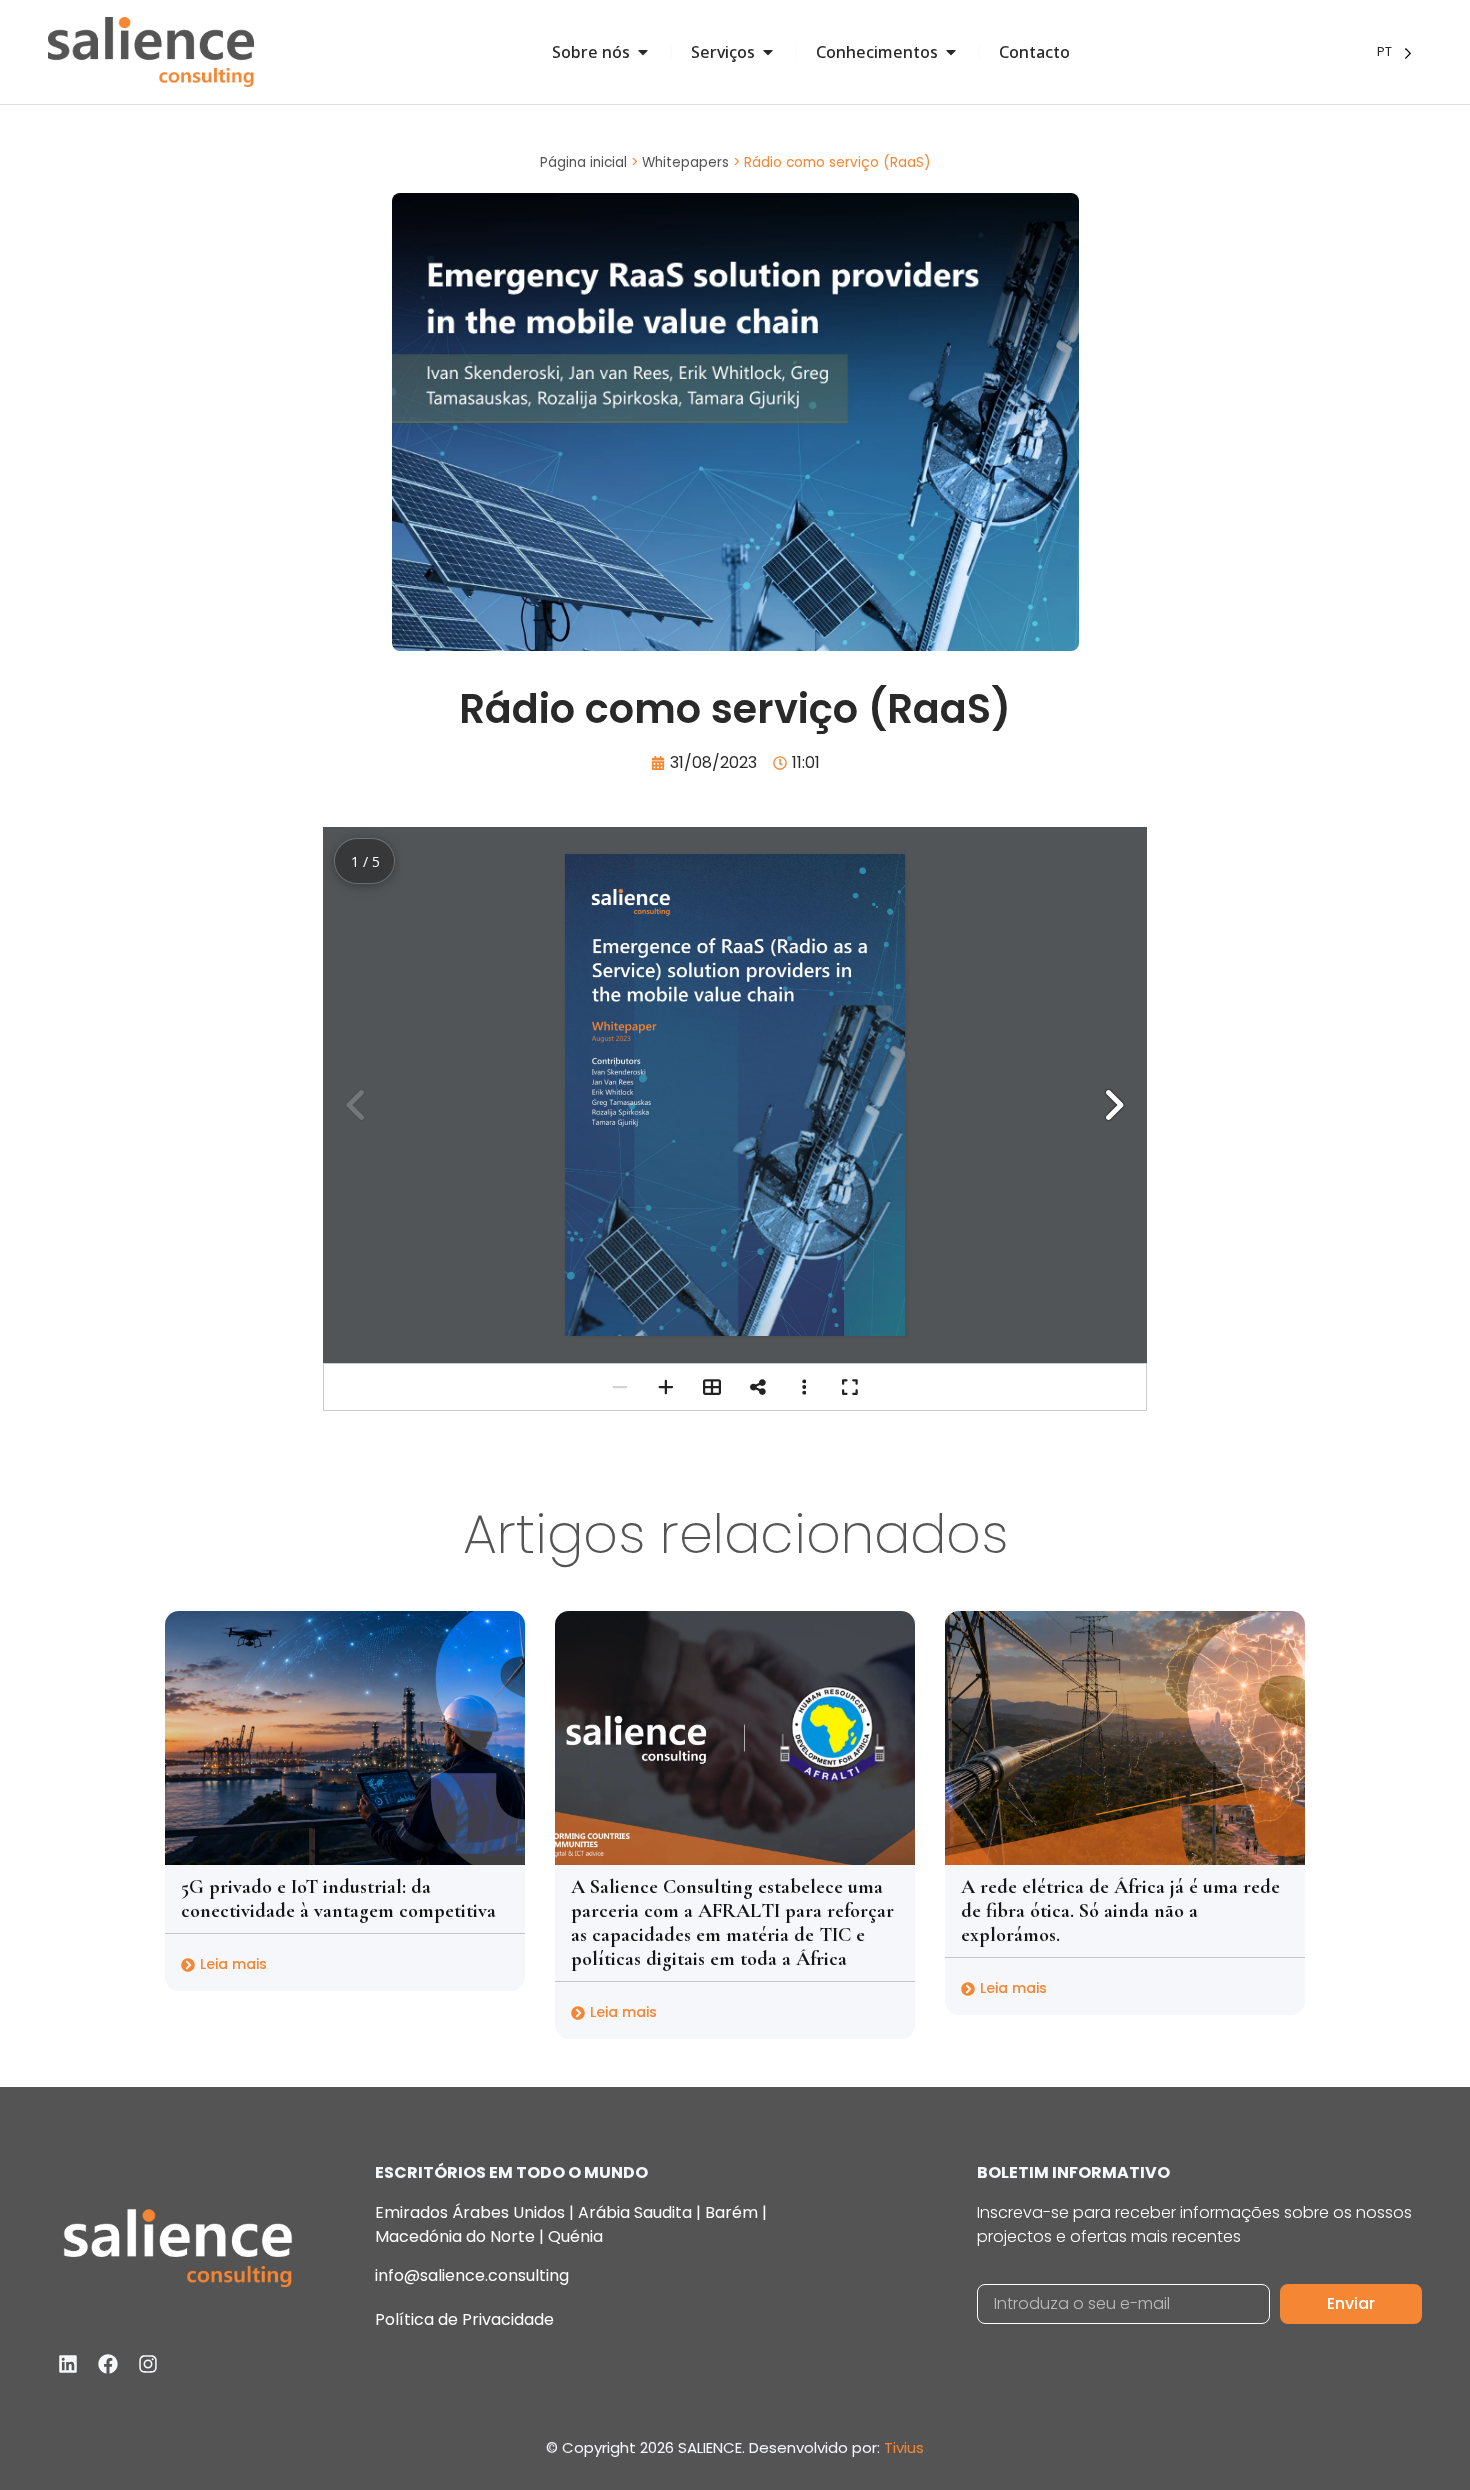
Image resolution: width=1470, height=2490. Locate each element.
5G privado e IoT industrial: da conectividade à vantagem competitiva (338, 1899)
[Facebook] (108, 2364)
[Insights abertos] (951, 52)
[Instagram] (148, 2364)
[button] (1113, 1105)
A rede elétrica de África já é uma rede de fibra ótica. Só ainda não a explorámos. (1120, 1911)
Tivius (904, 2447)
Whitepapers (685, 162)
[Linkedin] (68, 2364)
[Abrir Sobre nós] (643, 52)
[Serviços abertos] (768, 52)
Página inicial (583, 162)
